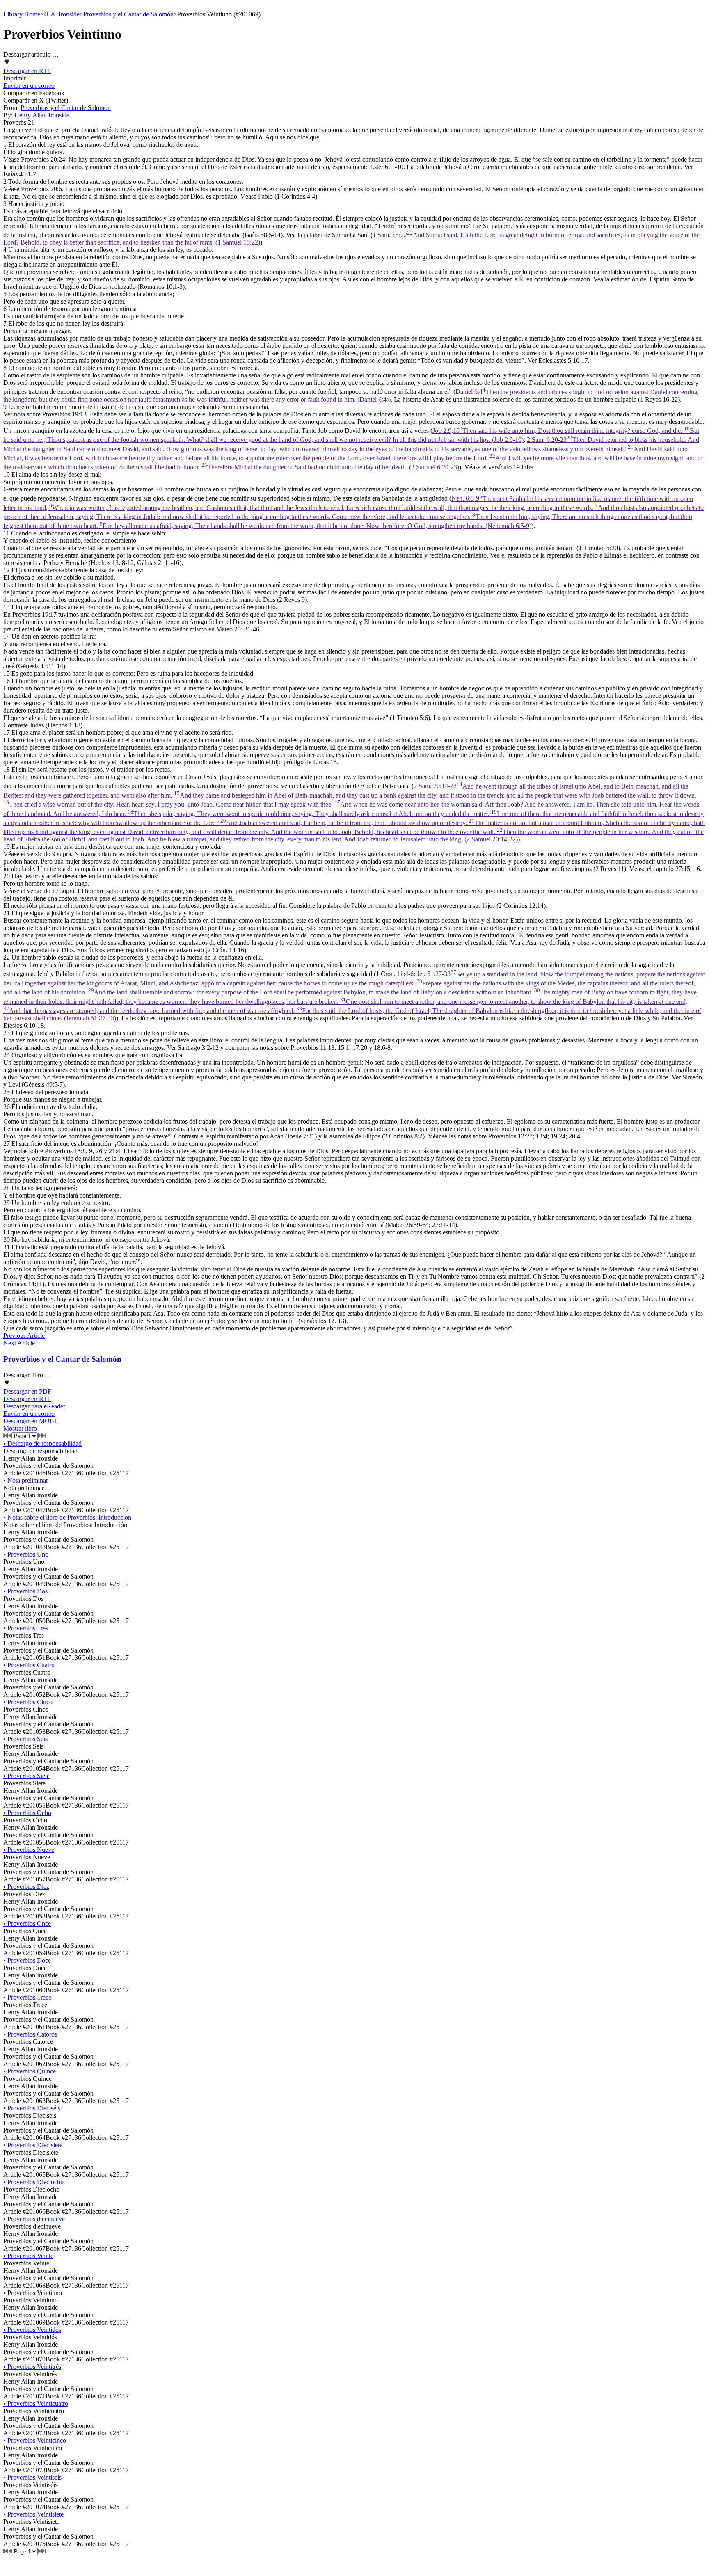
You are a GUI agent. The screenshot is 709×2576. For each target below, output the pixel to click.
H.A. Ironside (62, 14)
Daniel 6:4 (350, 396)
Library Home (22, 14)
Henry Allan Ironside (42, 115)
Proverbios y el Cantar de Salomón (128, 14)
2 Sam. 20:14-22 (354, 813)
